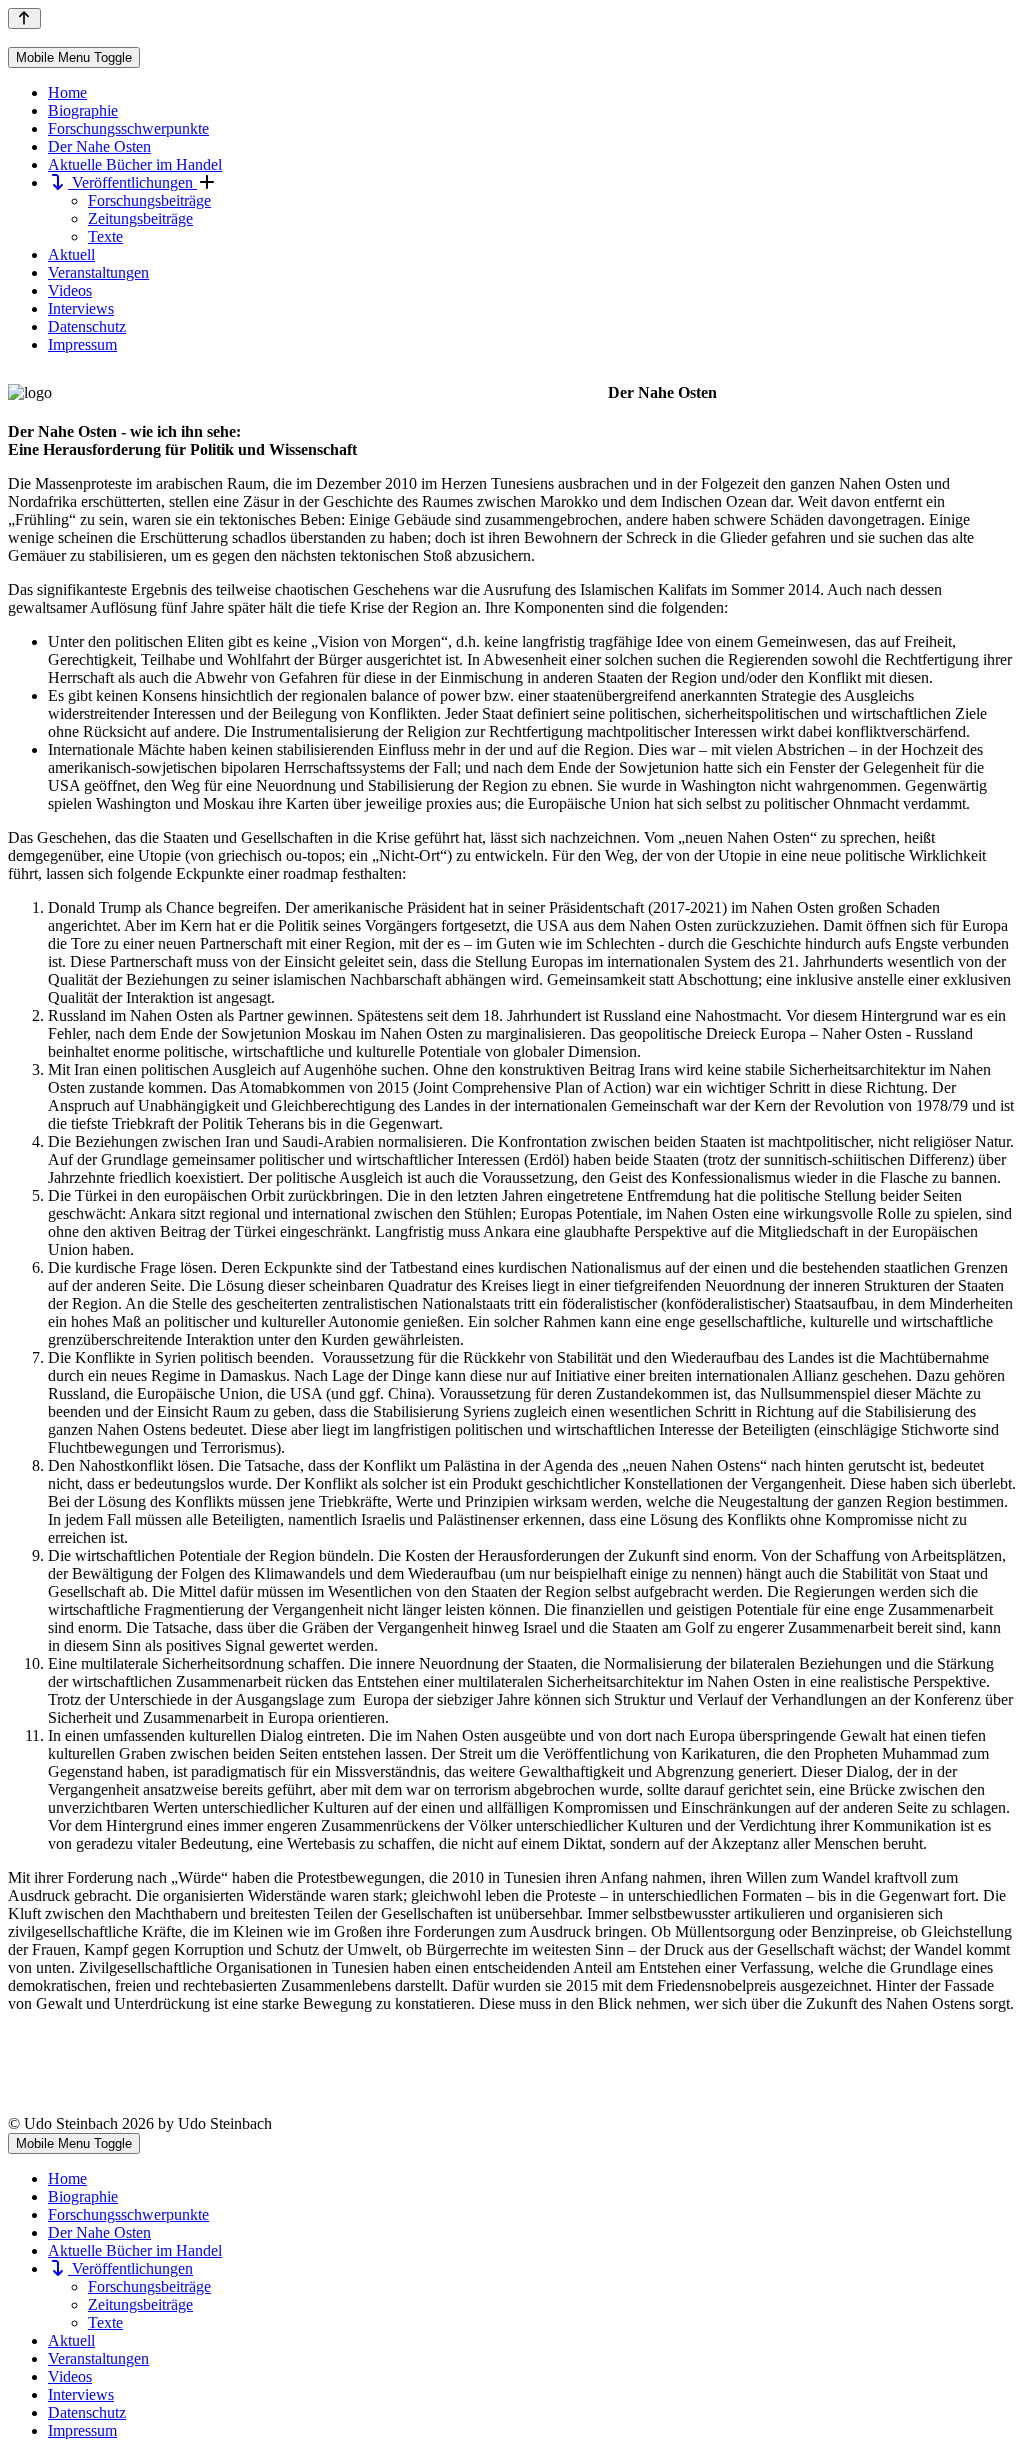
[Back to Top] (24, 18)
